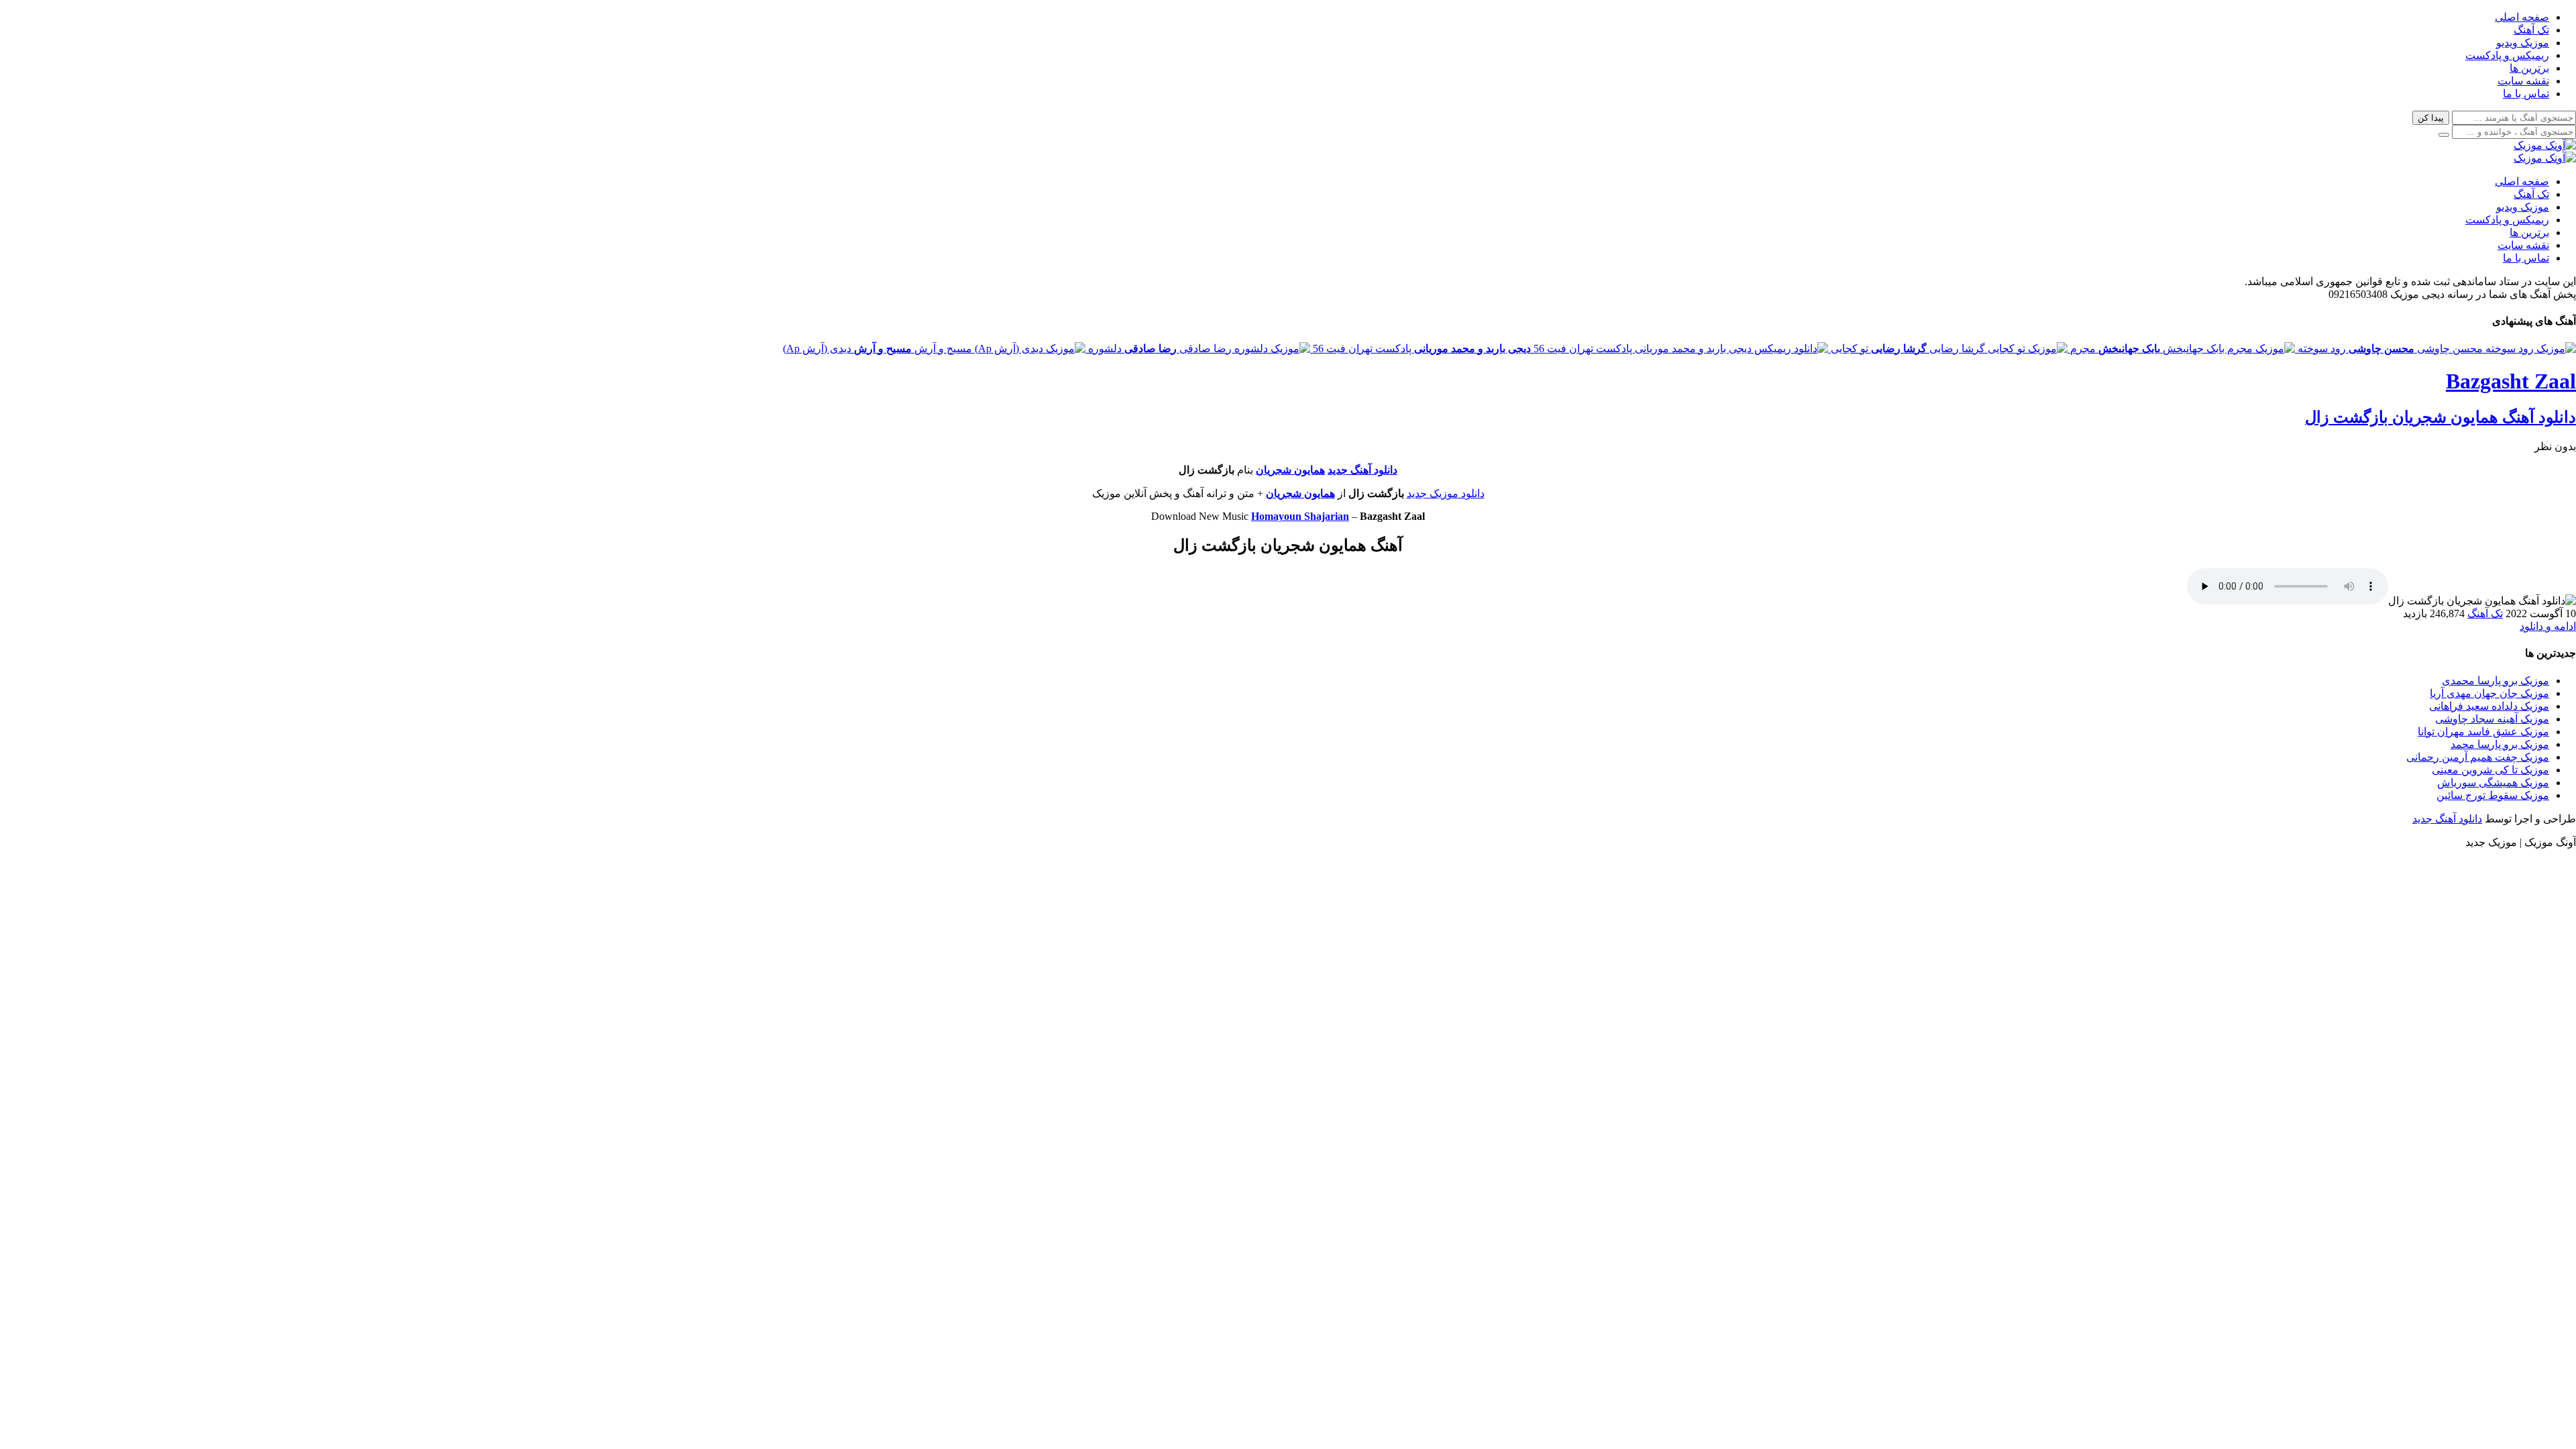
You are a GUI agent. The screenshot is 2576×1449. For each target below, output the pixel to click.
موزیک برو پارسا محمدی (2495, 681)
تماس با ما (2526, 94)
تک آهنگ (2531, 30)
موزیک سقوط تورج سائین (2493, 795)
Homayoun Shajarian (1300, 516)
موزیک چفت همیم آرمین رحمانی (2478, 757)
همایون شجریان (1290, 470)
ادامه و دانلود (2548, 626)
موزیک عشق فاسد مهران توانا (2483, 732)
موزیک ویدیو (2523, 43)
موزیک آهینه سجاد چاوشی (2492, 719)
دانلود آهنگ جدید (2447, 819)
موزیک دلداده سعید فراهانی (2489, 706)
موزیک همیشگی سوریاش (2493, 783)
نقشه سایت (2523, 81)
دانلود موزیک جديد (1446, 493)
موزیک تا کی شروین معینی (2490, 770)
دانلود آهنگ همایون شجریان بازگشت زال (2440, 417)
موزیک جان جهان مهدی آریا (2489, 693)
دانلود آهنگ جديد (1362, 470)
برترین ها (2529, 68)
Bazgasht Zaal (2511, 381)
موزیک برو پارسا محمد (2500, 744)
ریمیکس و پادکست (2507, 55)
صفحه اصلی (2522, 17)
